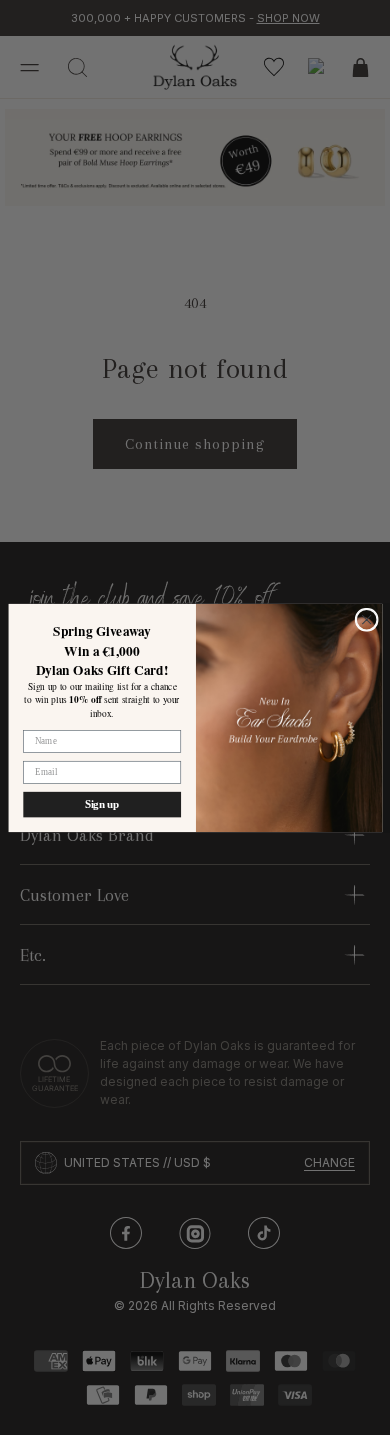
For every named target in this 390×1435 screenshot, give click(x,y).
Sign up (101, 803)
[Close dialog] (366, 619)
